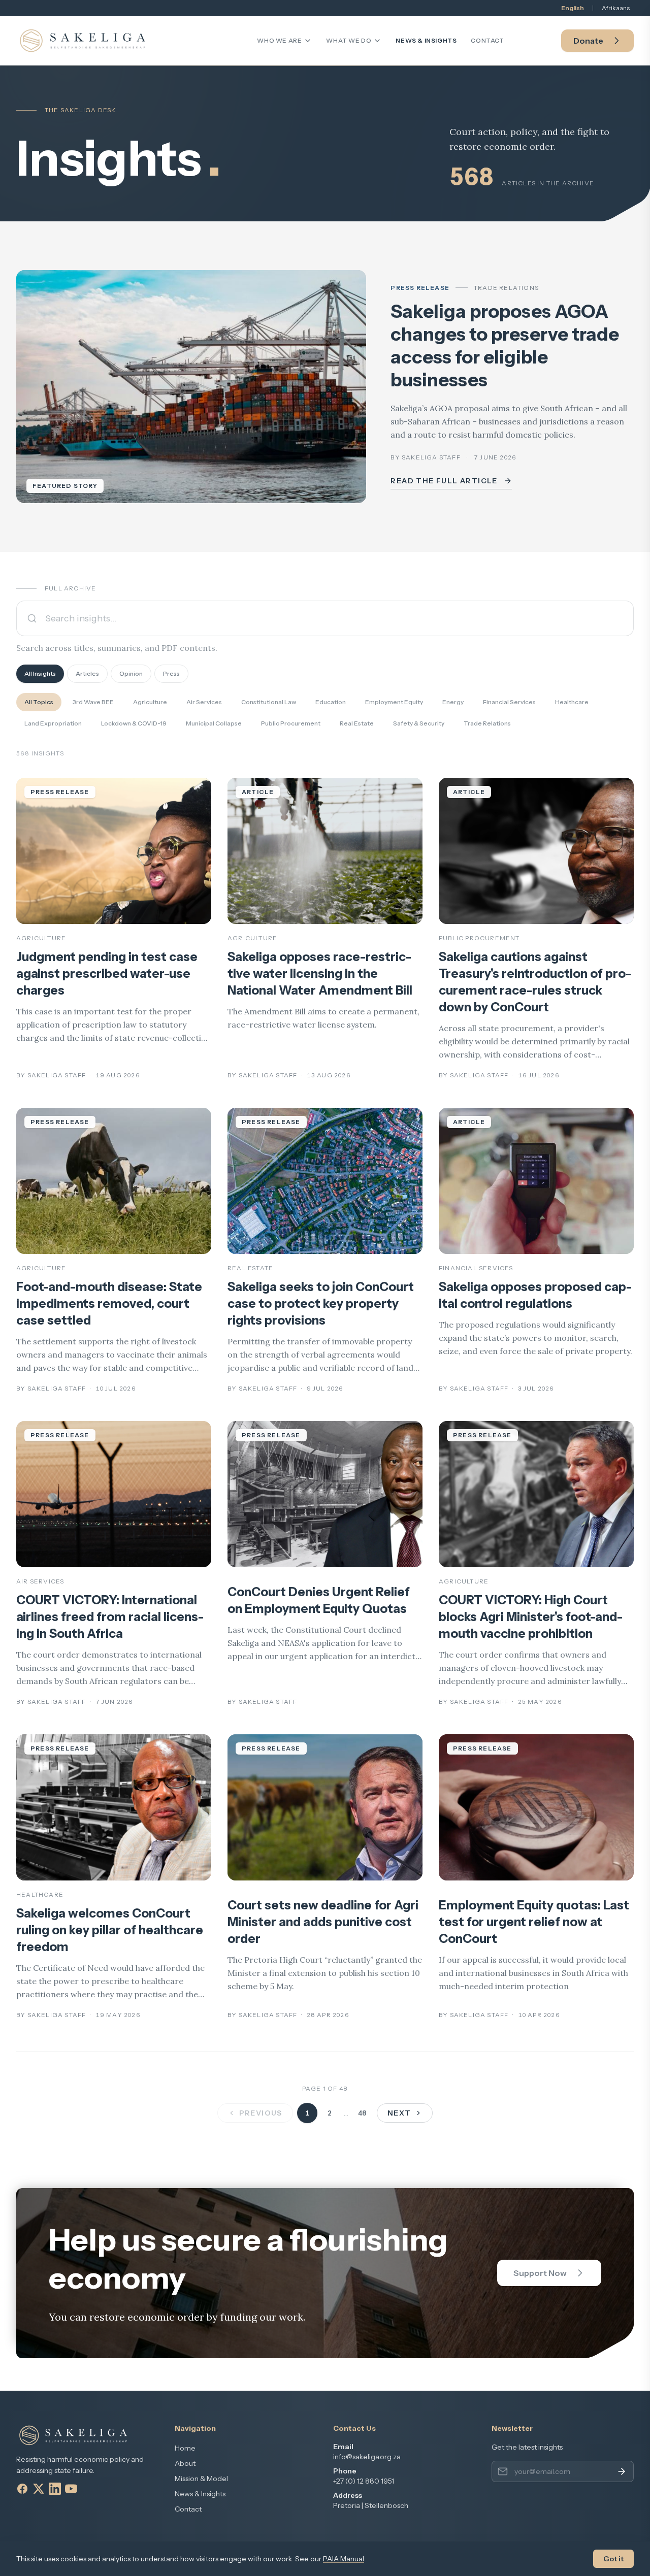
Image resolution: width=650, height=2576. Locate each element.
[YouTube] (71, 2489)
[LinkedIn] (55, 2489)
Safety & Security (419, 723)
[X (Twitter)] (39, 2489)
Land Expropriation (53, 723)
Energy (453, 702)
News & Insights (426, 40)
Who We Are (279, 40)
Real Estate (357, 723)
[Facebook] (22, 2489)
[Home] (83, 41)
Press (171, 673)
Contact (487, 40)
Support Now (540, 2273)
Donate (588, 41)
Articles (87, 673)
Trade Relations (487, 723)
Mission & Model (201, 2479)
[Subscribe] (622, 2471)
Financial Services (509, 702)
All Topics (39, 702)
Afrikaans (616, 8)
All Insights (40, 673)
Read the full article (444, 481)
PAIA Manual (344, 2559)
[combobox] (325, 618)
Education (331, 702)
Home (185, 2448)
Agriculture (150, 702)
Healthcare (572, 702)
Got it (613, 2559)
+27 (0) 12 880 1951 (364, 2481)
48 (362, 2113)
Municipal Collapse (214, 723)
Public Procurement (291, 723)
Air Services (204, 702)
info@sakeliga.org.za (367, 2457)
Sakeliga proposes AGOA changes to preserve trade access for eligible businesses (505, 345)
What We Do (349, 40)
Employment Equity (394, 702)
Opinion (131, 673)
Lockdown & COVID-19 (134, 723)
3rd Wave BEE (93, 702)
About (185, 2463)
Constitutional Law (269, 702)
